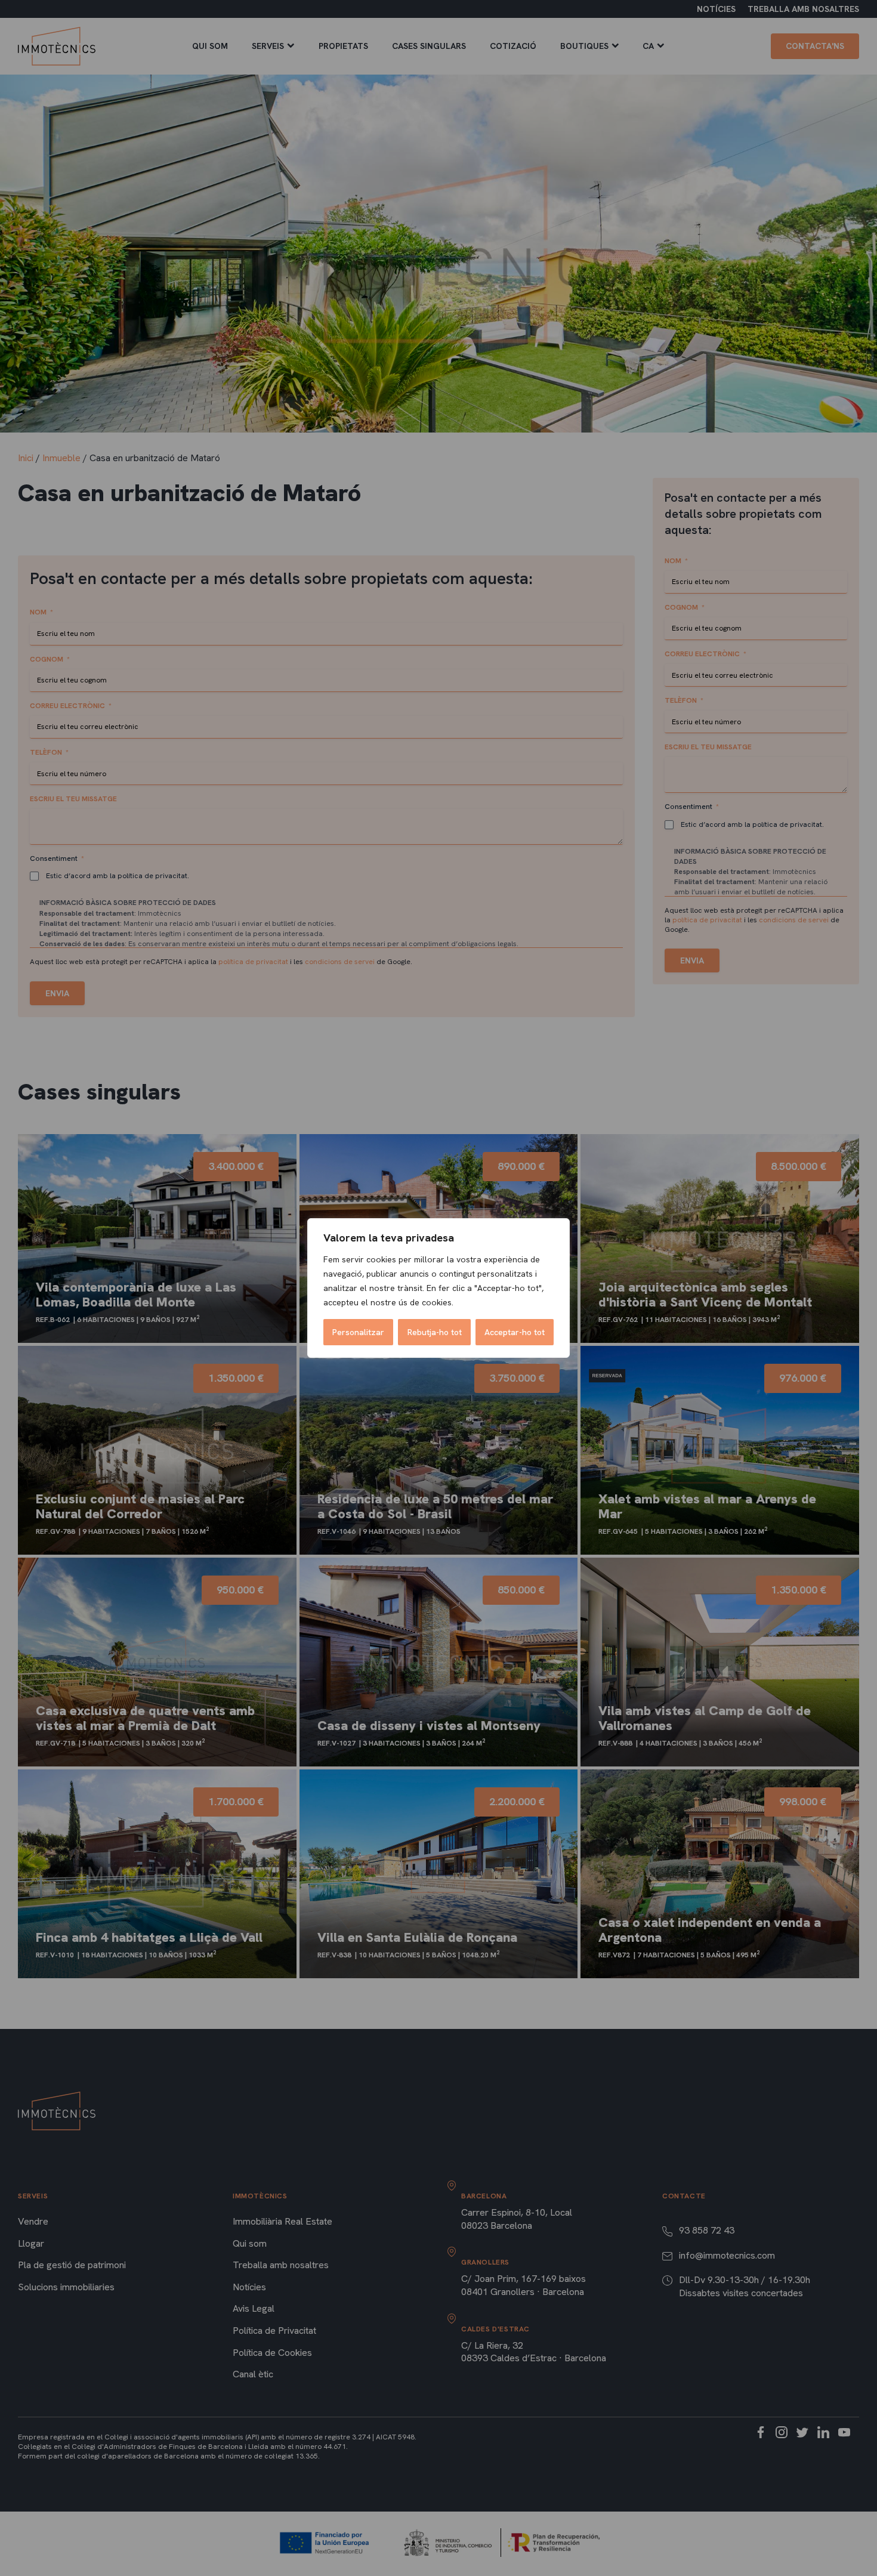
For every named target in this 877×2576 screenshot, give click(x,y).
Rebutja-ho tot (435, 1332)
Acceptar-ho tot (515, 1332)
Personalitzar (358, 1332)
